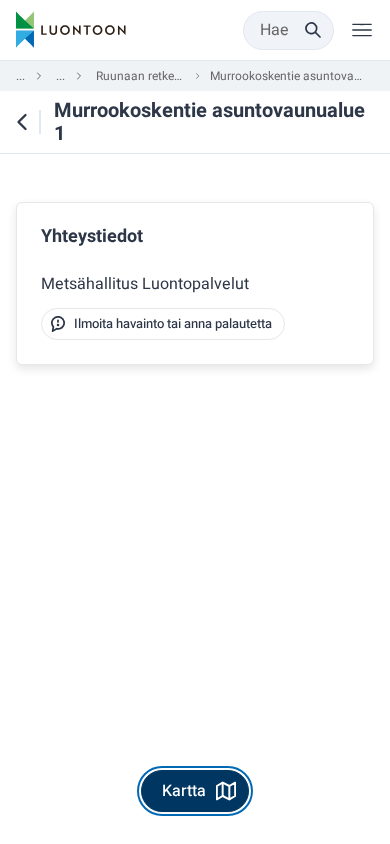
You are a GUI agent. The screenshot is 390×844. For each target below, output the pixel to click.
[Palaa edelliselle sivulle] (21, 122)
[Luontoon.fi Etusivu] (71, 30)
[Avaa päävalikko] (362, 30)
